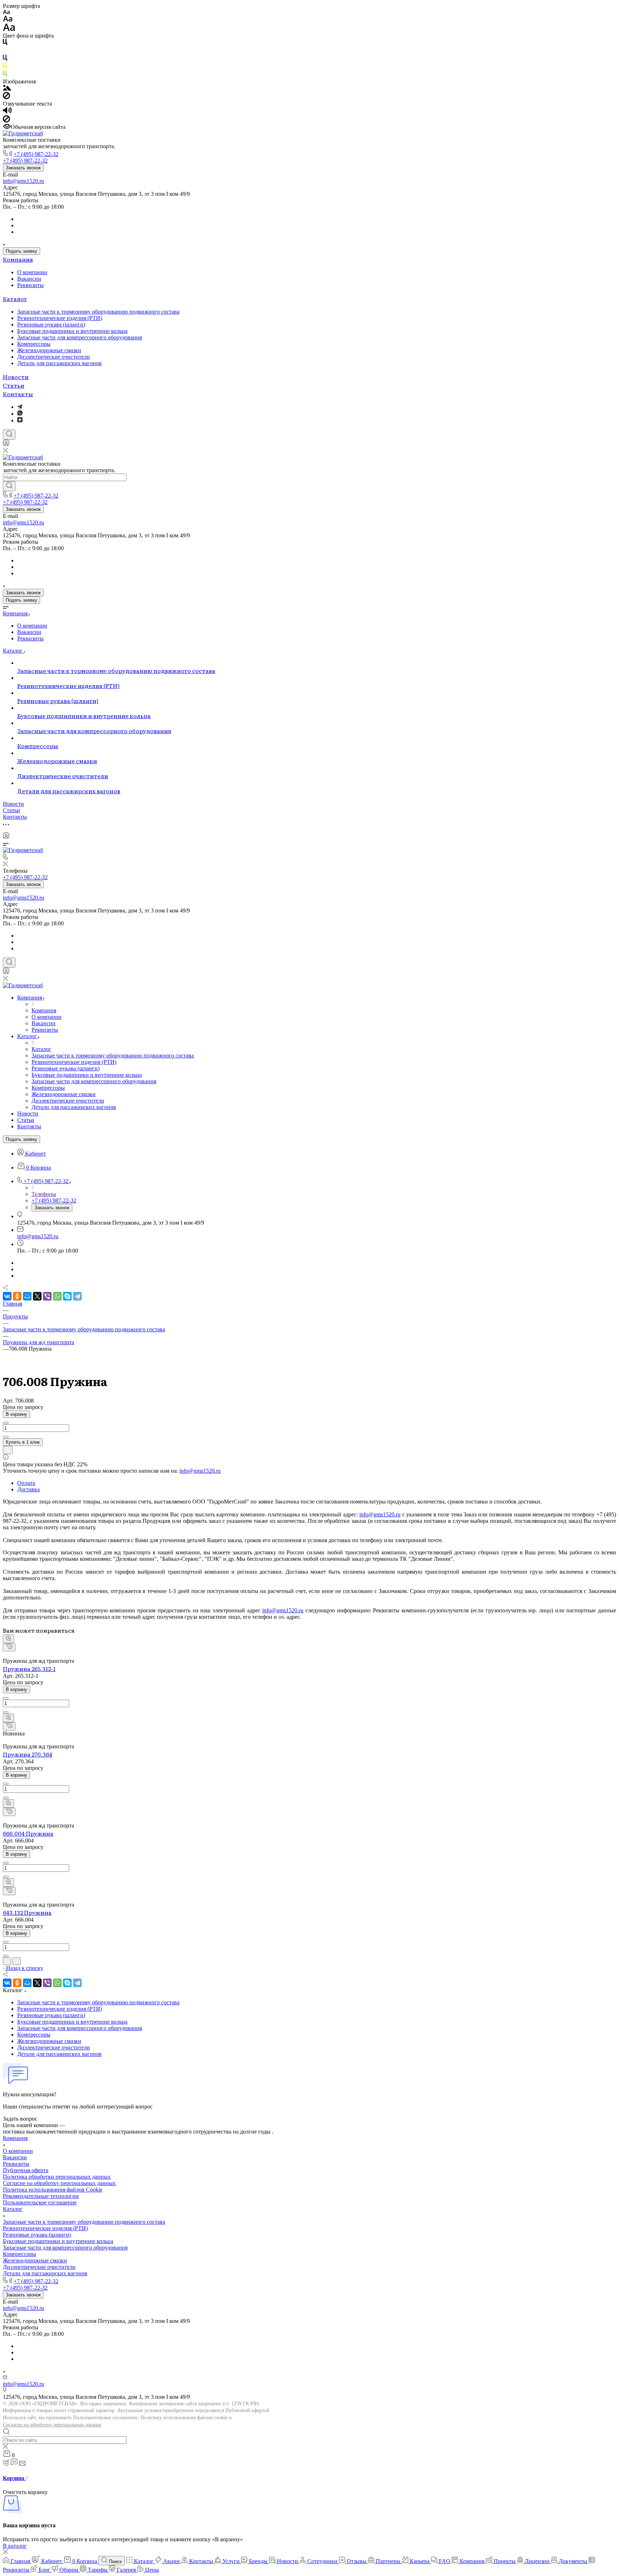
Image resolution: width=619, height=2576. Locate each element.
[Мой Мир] (27, 1296)
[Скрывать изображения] (6, 97)
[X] (37, 1296)
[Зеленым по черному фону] (5, 75)
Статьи (14, 385)
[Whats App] (20, 414)
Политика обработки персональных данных (57, 2177)
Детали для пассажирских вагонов (59, 363)
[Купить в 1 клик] (9, 1647)
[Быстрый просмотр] (8, 1639)
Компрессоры (34, 344)
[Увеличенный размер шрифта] (9, 29)
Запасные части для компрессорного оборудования (80, 337)
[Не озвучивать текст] (6, 120)
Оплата (26, 1483)
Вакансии (29, 279)
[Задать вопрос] (8, 1450)
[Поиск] (9, 435)
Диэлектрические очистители (54, 357)
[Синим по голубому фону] (5, 59)
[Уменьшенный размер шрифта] (6, 12)
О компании (32, 272)
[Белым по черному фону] (5, 51)
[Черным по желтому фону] (5, 67)
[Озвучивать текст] (7, 112)
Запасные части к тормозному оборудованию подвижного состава (98, 312)
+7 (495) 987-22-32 (36, 154)
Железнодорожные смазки (49, 350)
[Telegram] (20, 407)
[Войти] (6, 444)
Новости (16, 377)
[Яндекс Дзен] (20, 420)
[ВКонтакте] (7, 1296)
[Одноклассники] (17, 1296)
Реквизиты (30, 285)
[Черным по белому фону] (5, 43)
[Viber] (47, 1296)
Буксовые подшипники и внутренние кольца (72, 331)
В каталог (15, 2546)
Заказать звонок (23, 168)
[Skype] (67, 1296)
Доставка (28, 1489)
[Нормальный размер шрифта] (8, 20)
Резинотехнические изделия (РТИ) (60, 318)
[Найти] (9, 486)
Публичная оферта (26, 2170)
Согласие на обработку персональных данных (52, 2425)
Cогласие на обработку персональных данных (59, 2183)
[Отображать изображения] (7, 89)
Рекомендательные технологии (41, 2196)
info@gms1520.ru (23, 181)
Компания (18, 259)
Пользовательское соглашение (40, 2202)
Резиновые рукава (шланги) (51, 325)
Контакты (18, 394)
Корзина (14, 2478)
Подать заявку (21, 251)
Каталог (15, 299)
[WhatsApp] (57, 1296)
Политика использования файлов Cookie (53, 2190)
